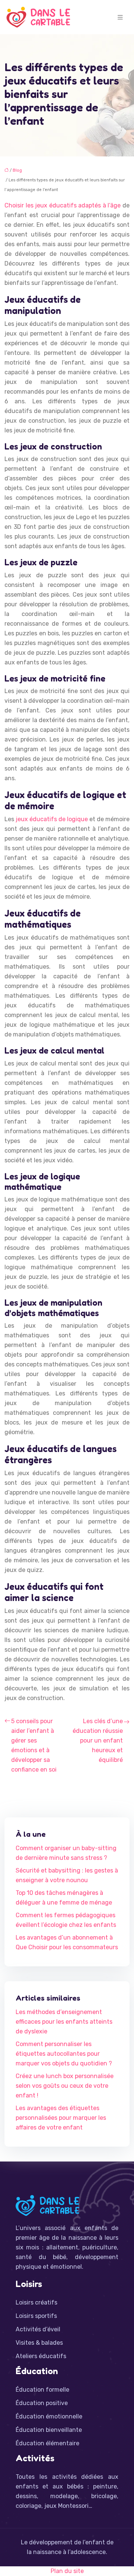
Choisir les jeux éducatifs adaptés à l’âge (63, 205)
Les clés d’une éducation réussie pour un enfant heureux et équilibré (98, 1740)
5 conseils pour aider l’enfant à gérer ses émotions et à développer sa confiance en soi (34, 1745)
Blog (17, 170)
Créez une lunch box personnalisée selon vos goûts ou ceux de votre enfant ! (65, 2086)
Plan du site (67, 2571)
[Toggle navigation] (120, 17)
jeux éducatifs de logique (52, 819)
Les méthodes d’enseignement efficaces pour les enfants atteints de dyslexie (64, 2022)
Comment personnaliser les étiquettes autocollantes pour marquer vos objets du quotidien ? (64, 2054)
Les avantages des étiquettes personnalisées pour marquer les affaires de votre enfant (61, 2118)
